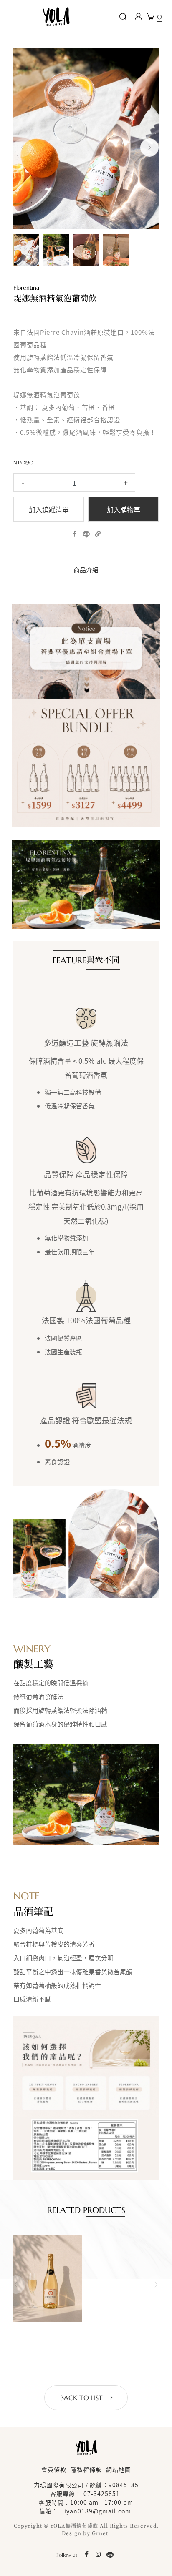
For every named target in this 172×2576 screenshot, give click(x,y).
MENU (14, 17)
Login (138, 17)
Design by (76, 2533)
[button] (149, 148)
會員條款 (54, 2469)
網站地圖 (119, 2469)
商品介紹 (86, 570)
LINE (86, 535)
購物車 (159, 17)
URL (98, 535)
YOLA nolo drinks (57, 17)
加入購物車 (124, 510)
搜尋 (123, 17)
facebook (74, 535)
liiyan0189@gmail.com (96, 2511)
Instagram (98, 2555)
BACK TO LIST (81, 2398)
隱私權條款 (86, 2469)
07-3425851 (102, 2493)
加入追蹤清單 (49, 510)
